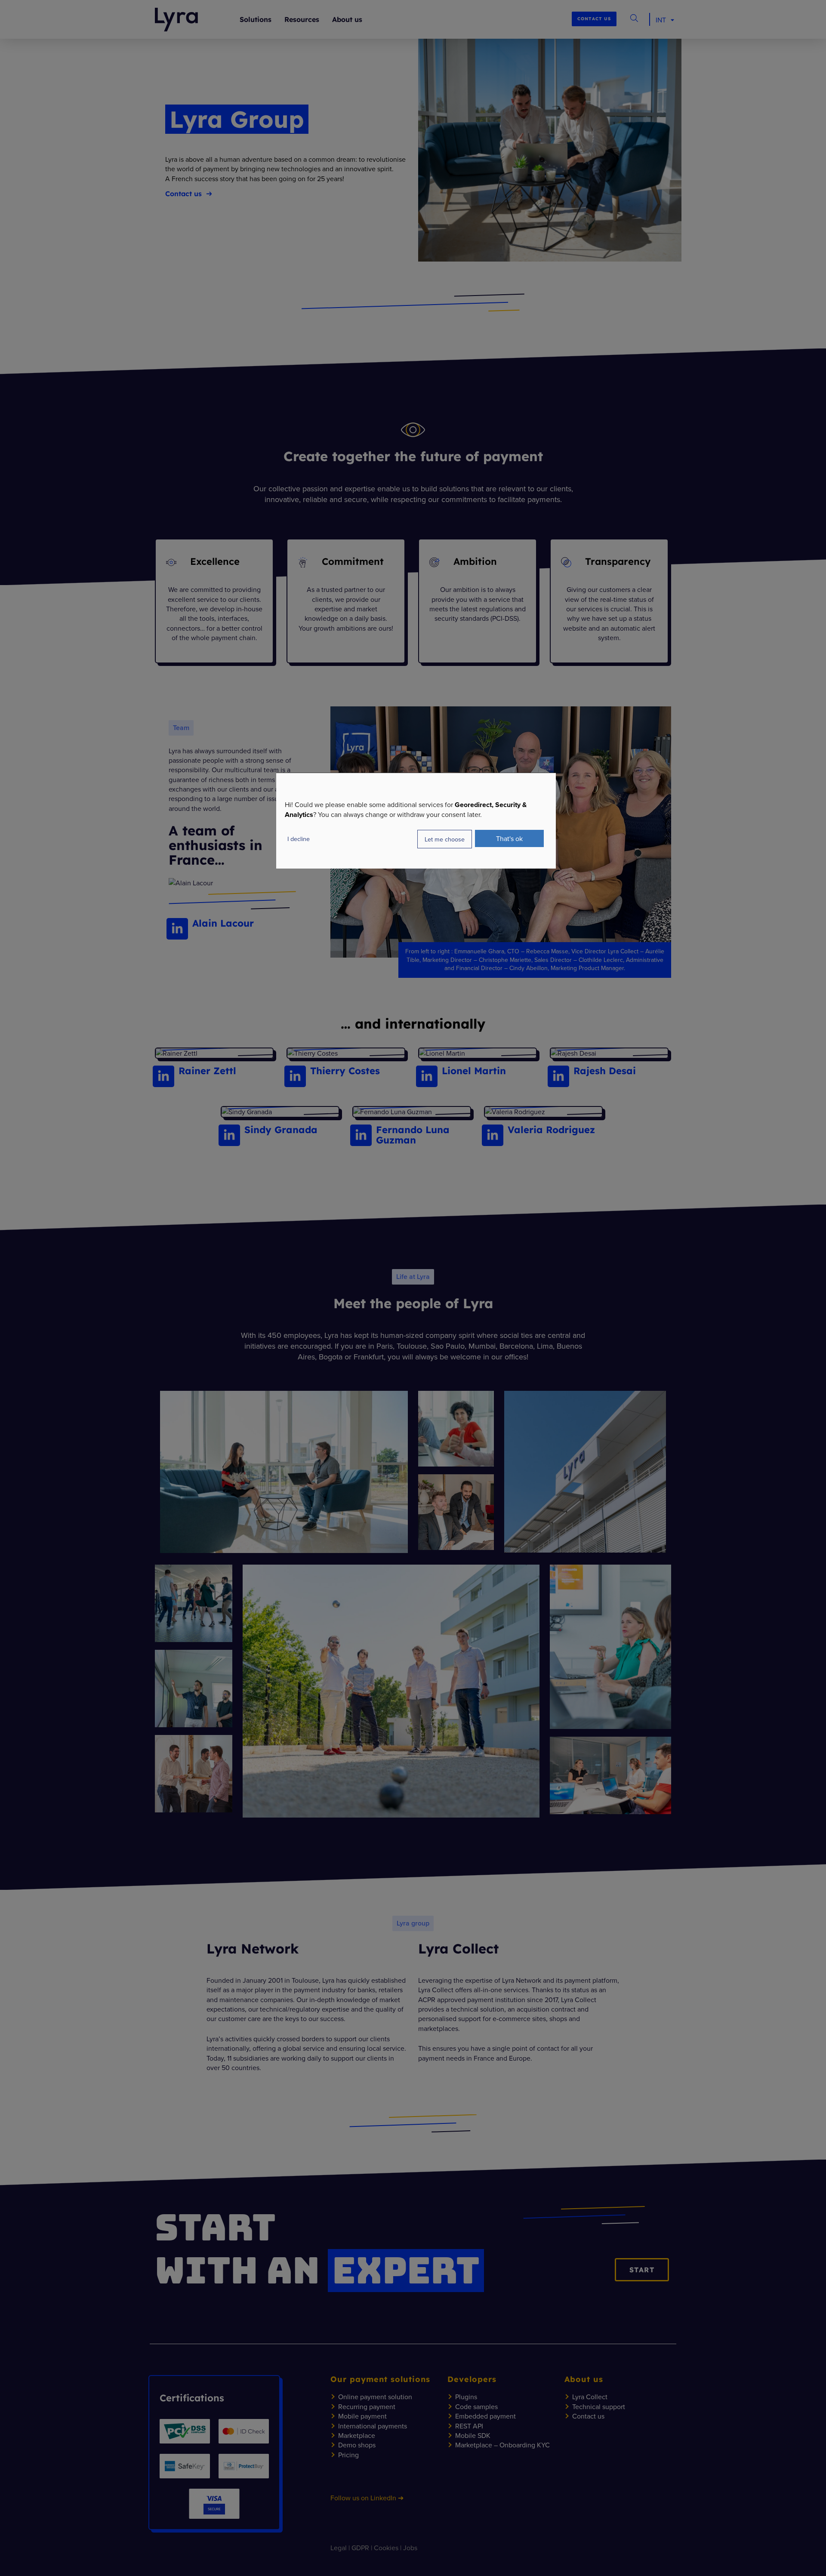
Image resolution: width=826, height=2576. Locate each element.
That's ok (509, 838)
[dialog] (416, 821)
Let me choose (445, 839)
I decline (299, 839)
